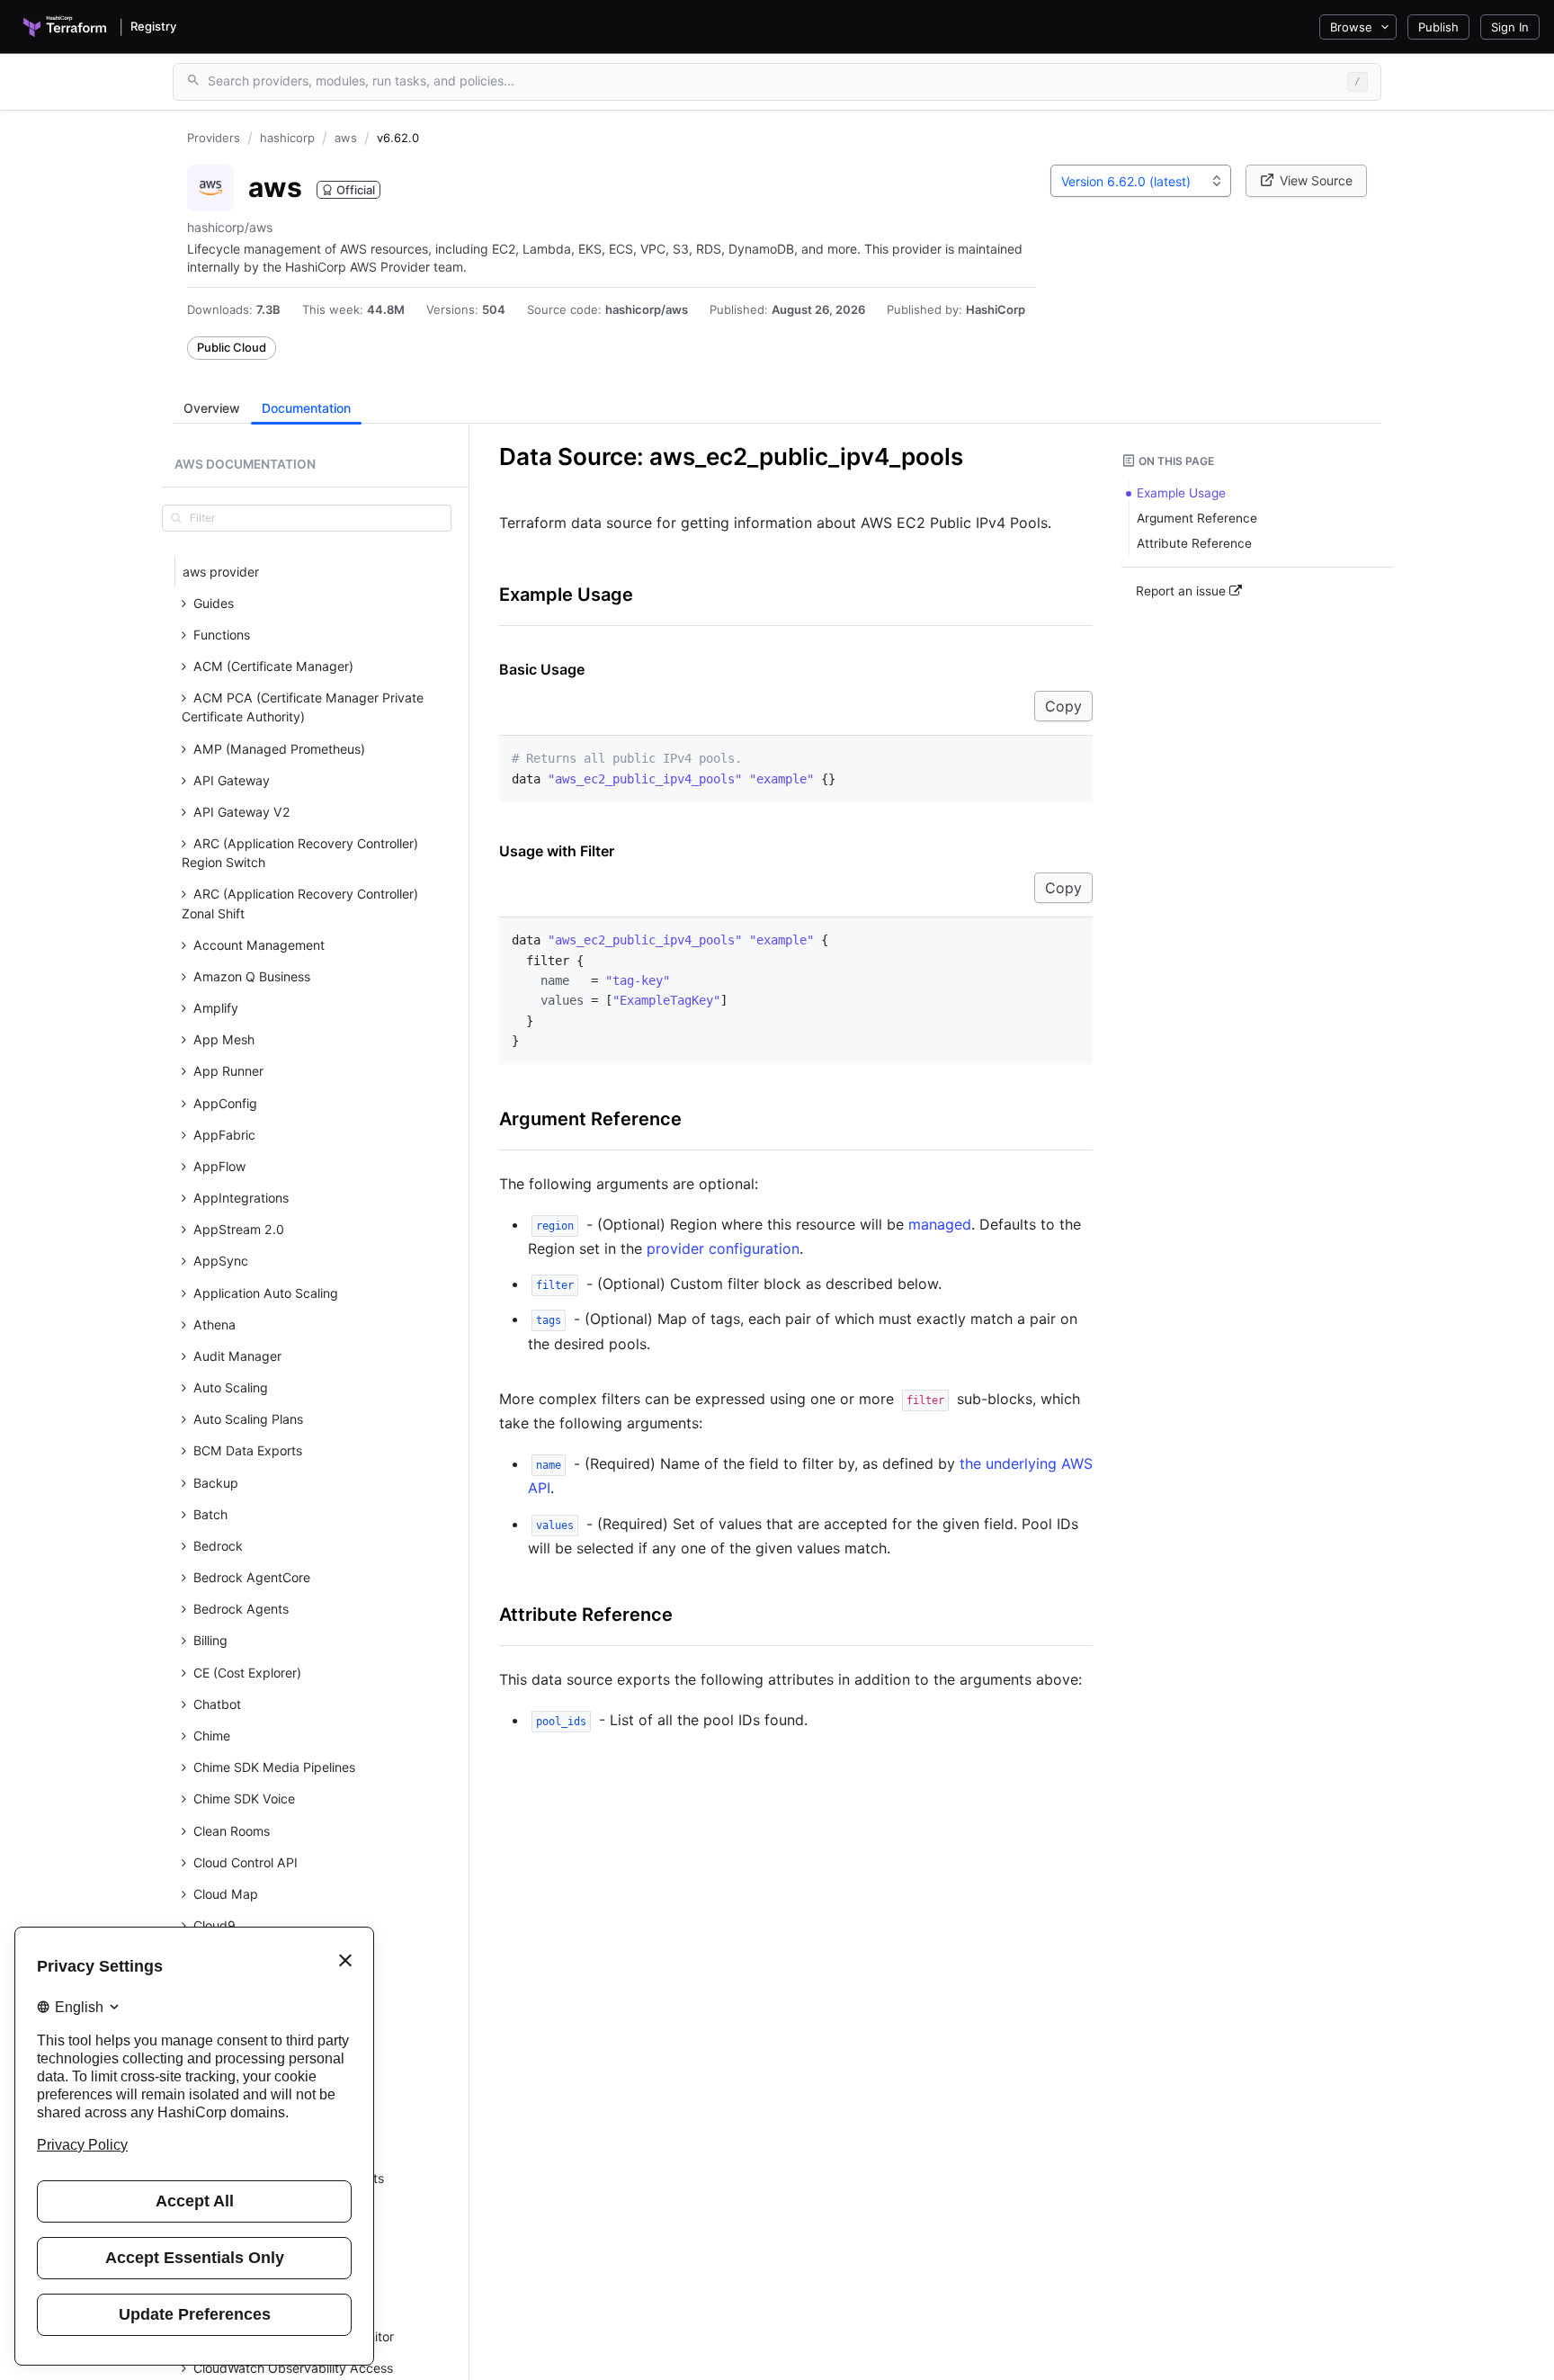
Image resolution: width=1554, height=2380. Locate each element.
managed (940, 1224)
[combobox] (1141, 181)
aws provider (221, 572)
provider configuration (723, 1248)
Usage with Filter (557, 851)
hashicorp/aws (647, 309)
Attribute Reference (586, 1615)
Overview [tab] (212, 408)
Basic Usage (542, 669)
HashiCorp (996, 309)
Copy (1063, 706)
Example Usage (566, 595)
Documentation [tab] (306, 408)
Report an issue (1183, 591)
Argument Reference (590, 1119)
